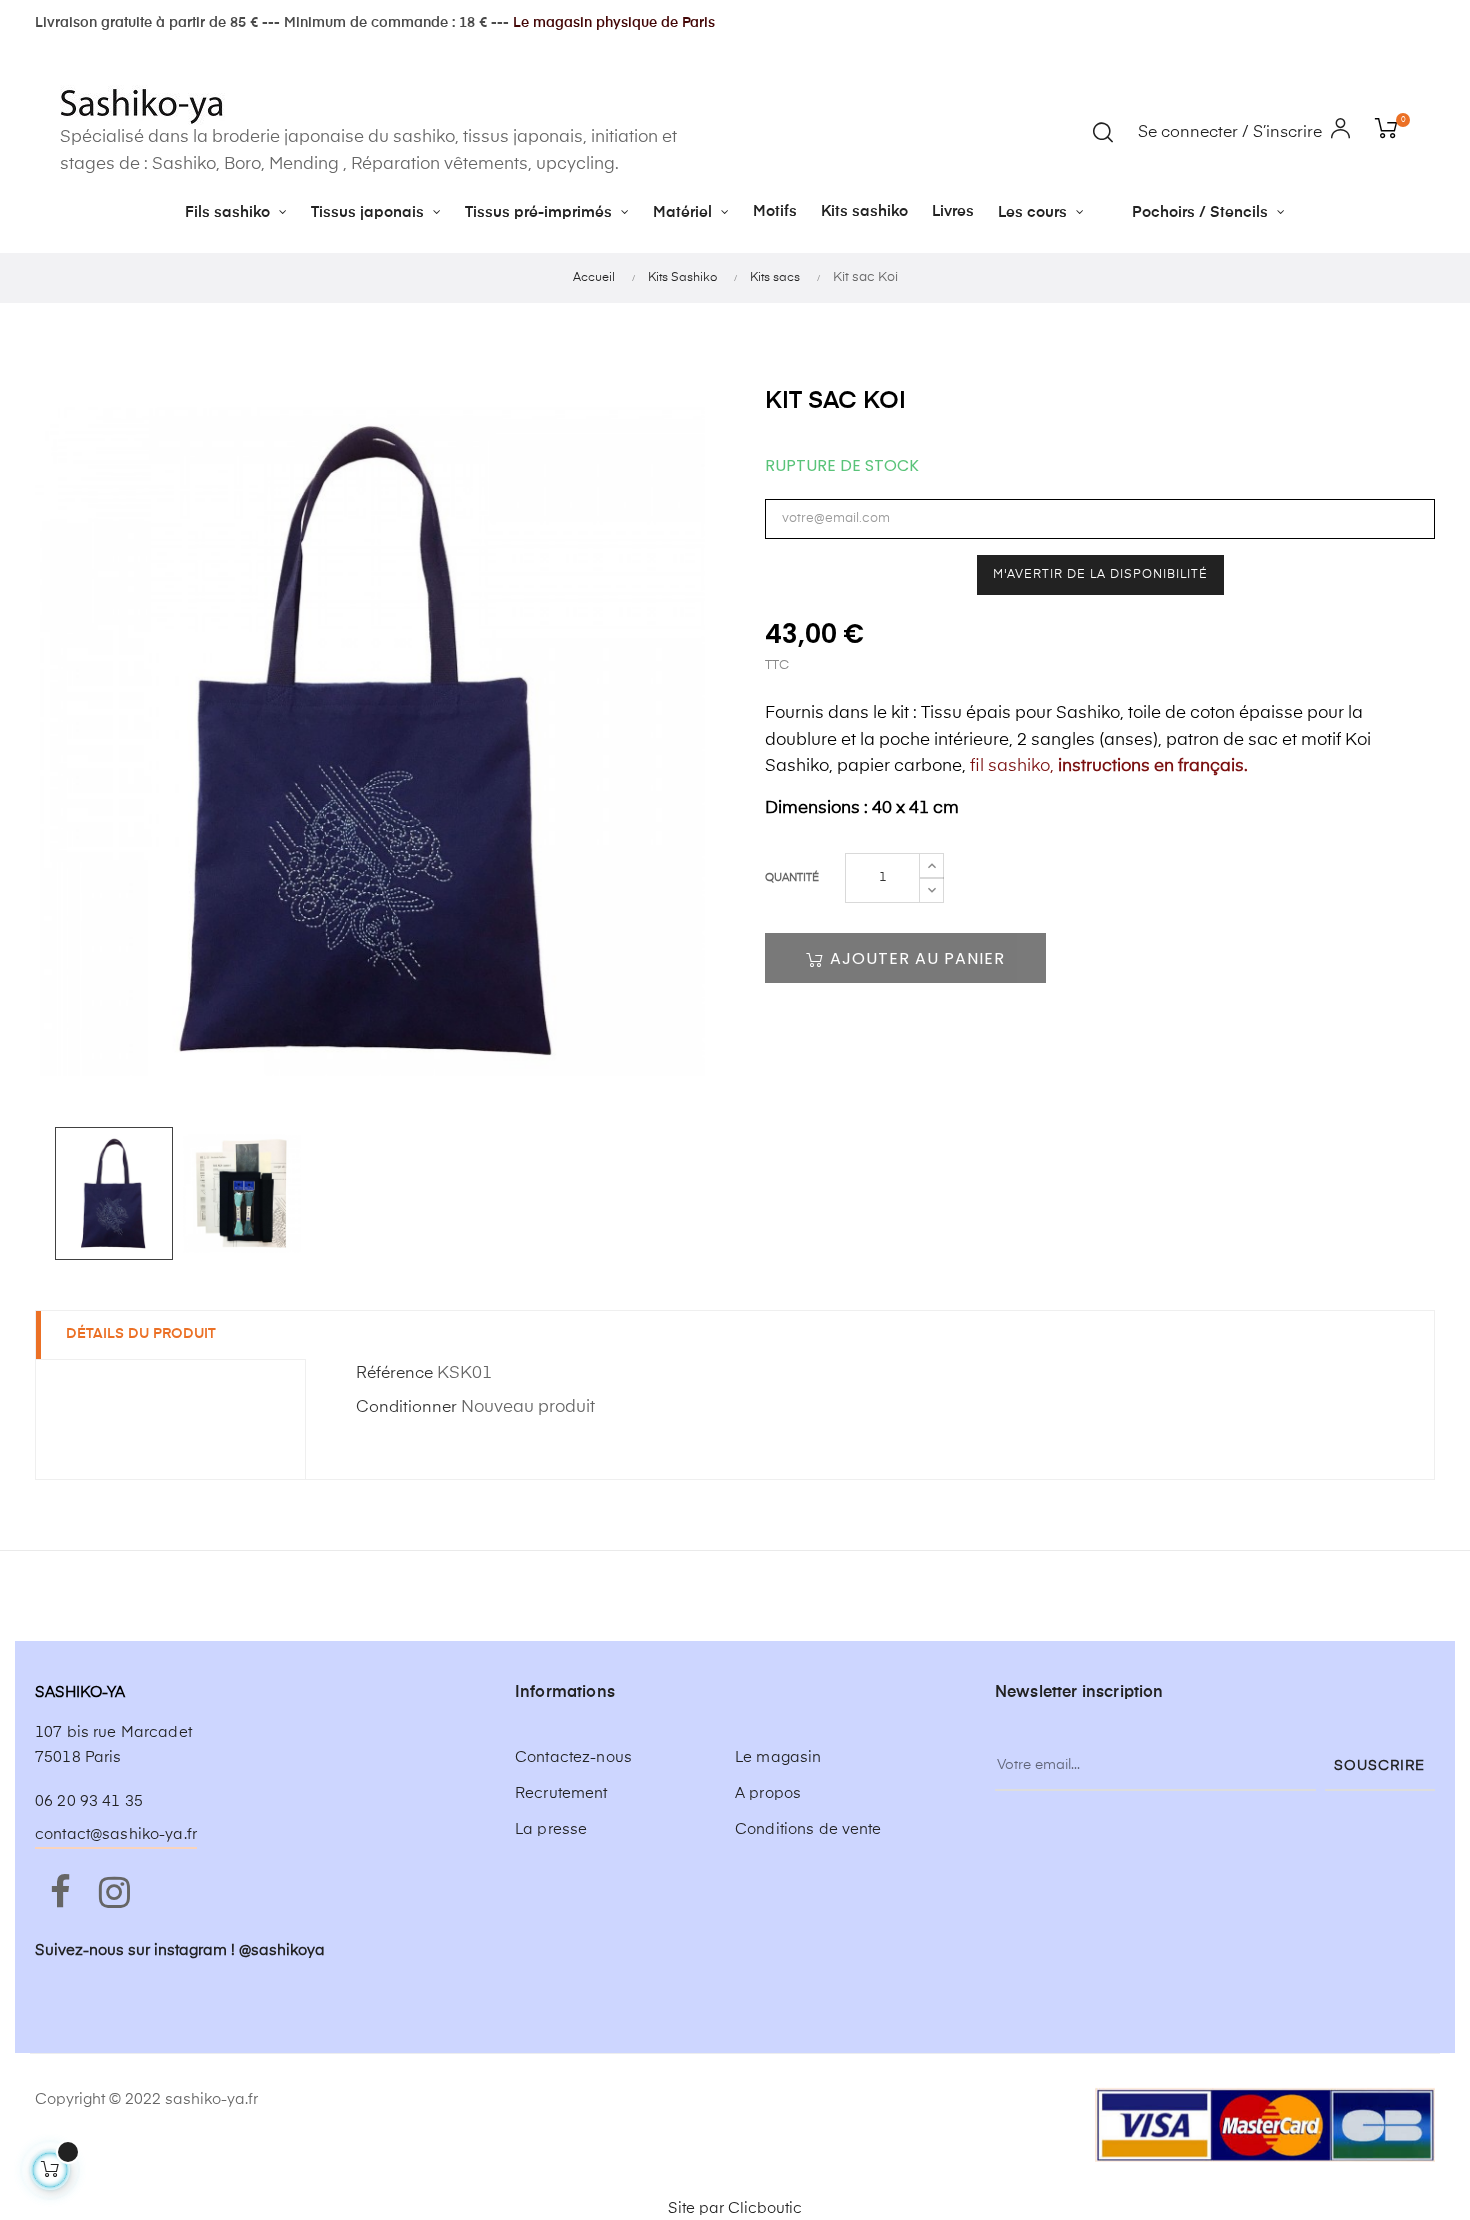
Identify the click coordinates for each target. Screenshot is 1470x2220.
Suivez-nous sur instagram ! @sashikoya (180, 1950)
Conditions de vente (808, 1829)
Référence (394, 1374)
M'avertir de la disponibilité (1100, 575)
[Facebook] (60, 1894)
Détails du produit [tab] (141, 1334)
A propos (768, 1793)
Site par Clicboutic (735, 2208)
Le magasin (778, 1757)
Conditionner (406, 1408)
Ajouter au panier (915, 958)
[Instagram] (114, 1894)
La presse (551, 1829)
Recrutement (561, 1793)
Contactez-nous (573, 1757)
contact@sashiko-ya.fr (116, 1834)
